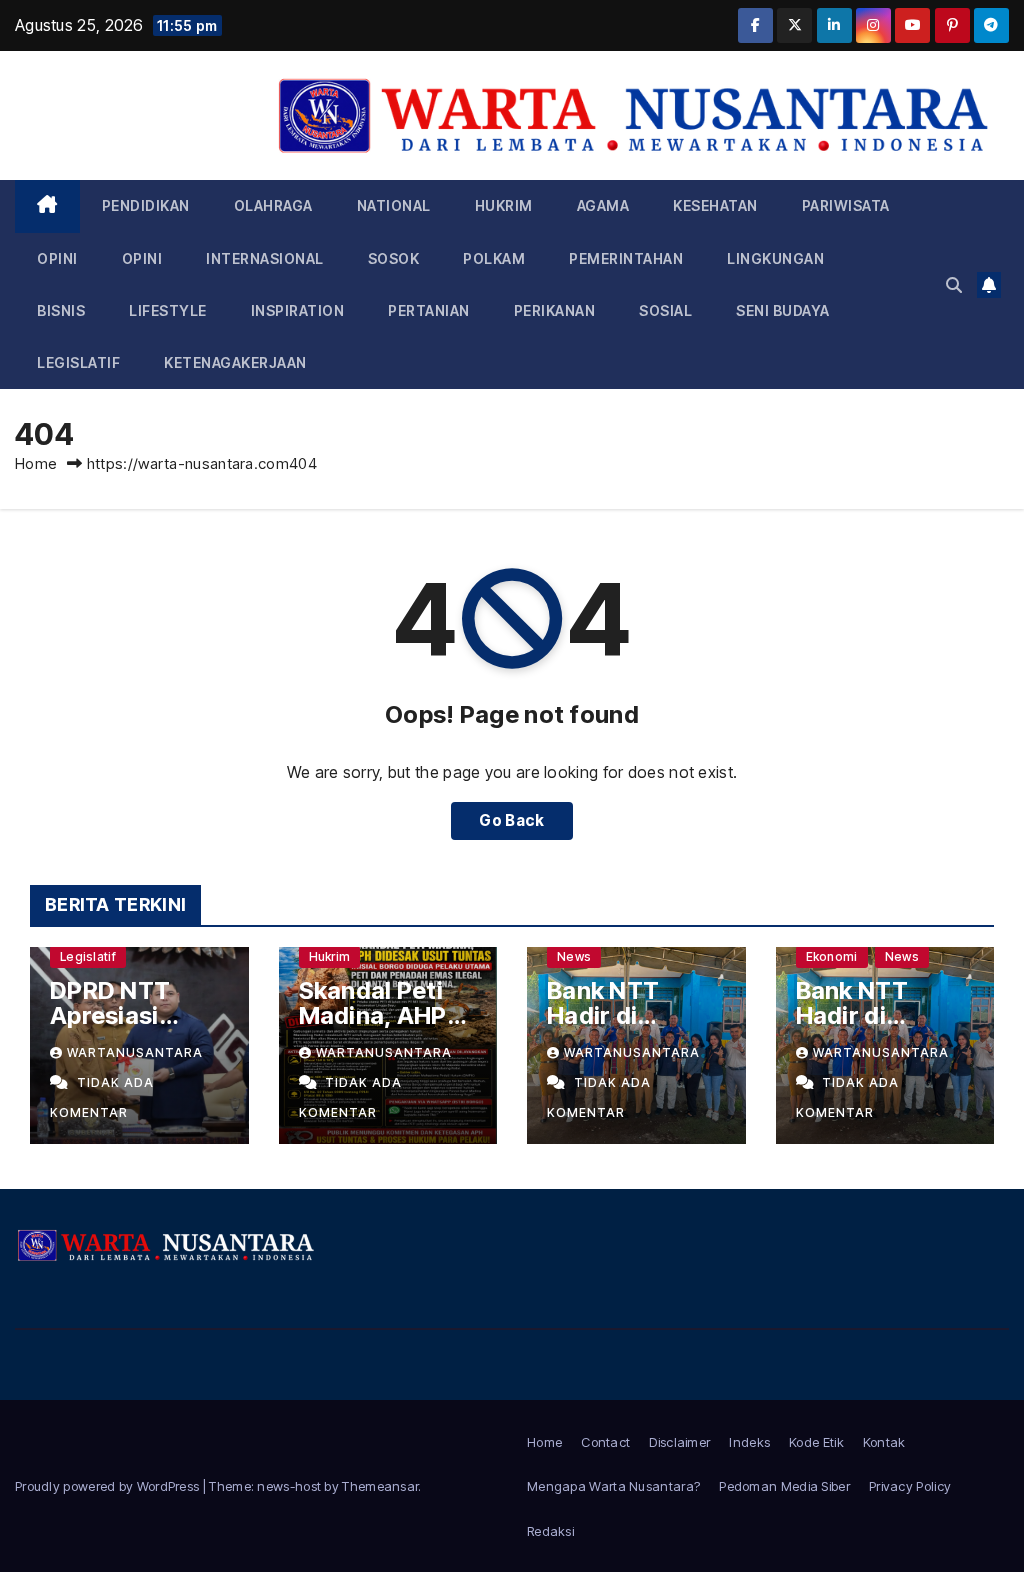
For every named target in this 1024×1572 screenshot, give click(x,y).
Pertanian (429, 310)
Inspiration (298, 310)
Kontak (884, 1442)
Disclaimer (679, 1442)
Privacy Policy (910, 1486)
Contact (605, 1442)
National (394, 205)
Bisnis (61, 310)
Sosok (394, 258)
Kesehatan (715, 205)
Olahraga (273, 205)
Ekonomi (832, 956)
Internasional (265, 258)
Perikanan (555, 310)
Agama (603, 205)
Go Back (511, 820)
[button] (954, 285)
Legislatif (78, 362)
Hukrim (504, 205)
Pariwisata (846, 205)
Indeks (749, 1442)
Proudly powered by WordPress (109, 1486)
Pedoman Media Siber (784, 1486)
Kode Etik (816, 1442)
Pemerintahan (626, 258)
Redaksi (550, 1531)
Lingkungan (775, 258)
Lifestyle (168, 310)
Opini (57, 258)
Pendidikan (146, 205)
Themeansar (380, 1486)
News (574, 956)
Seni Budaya (783, 310)
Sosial (665, 310)
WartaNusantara (135, 1052)
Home (36, 463)
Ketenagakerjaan (235, 362)
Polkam (494, 258)
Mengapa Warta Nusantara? (613, 1486)
